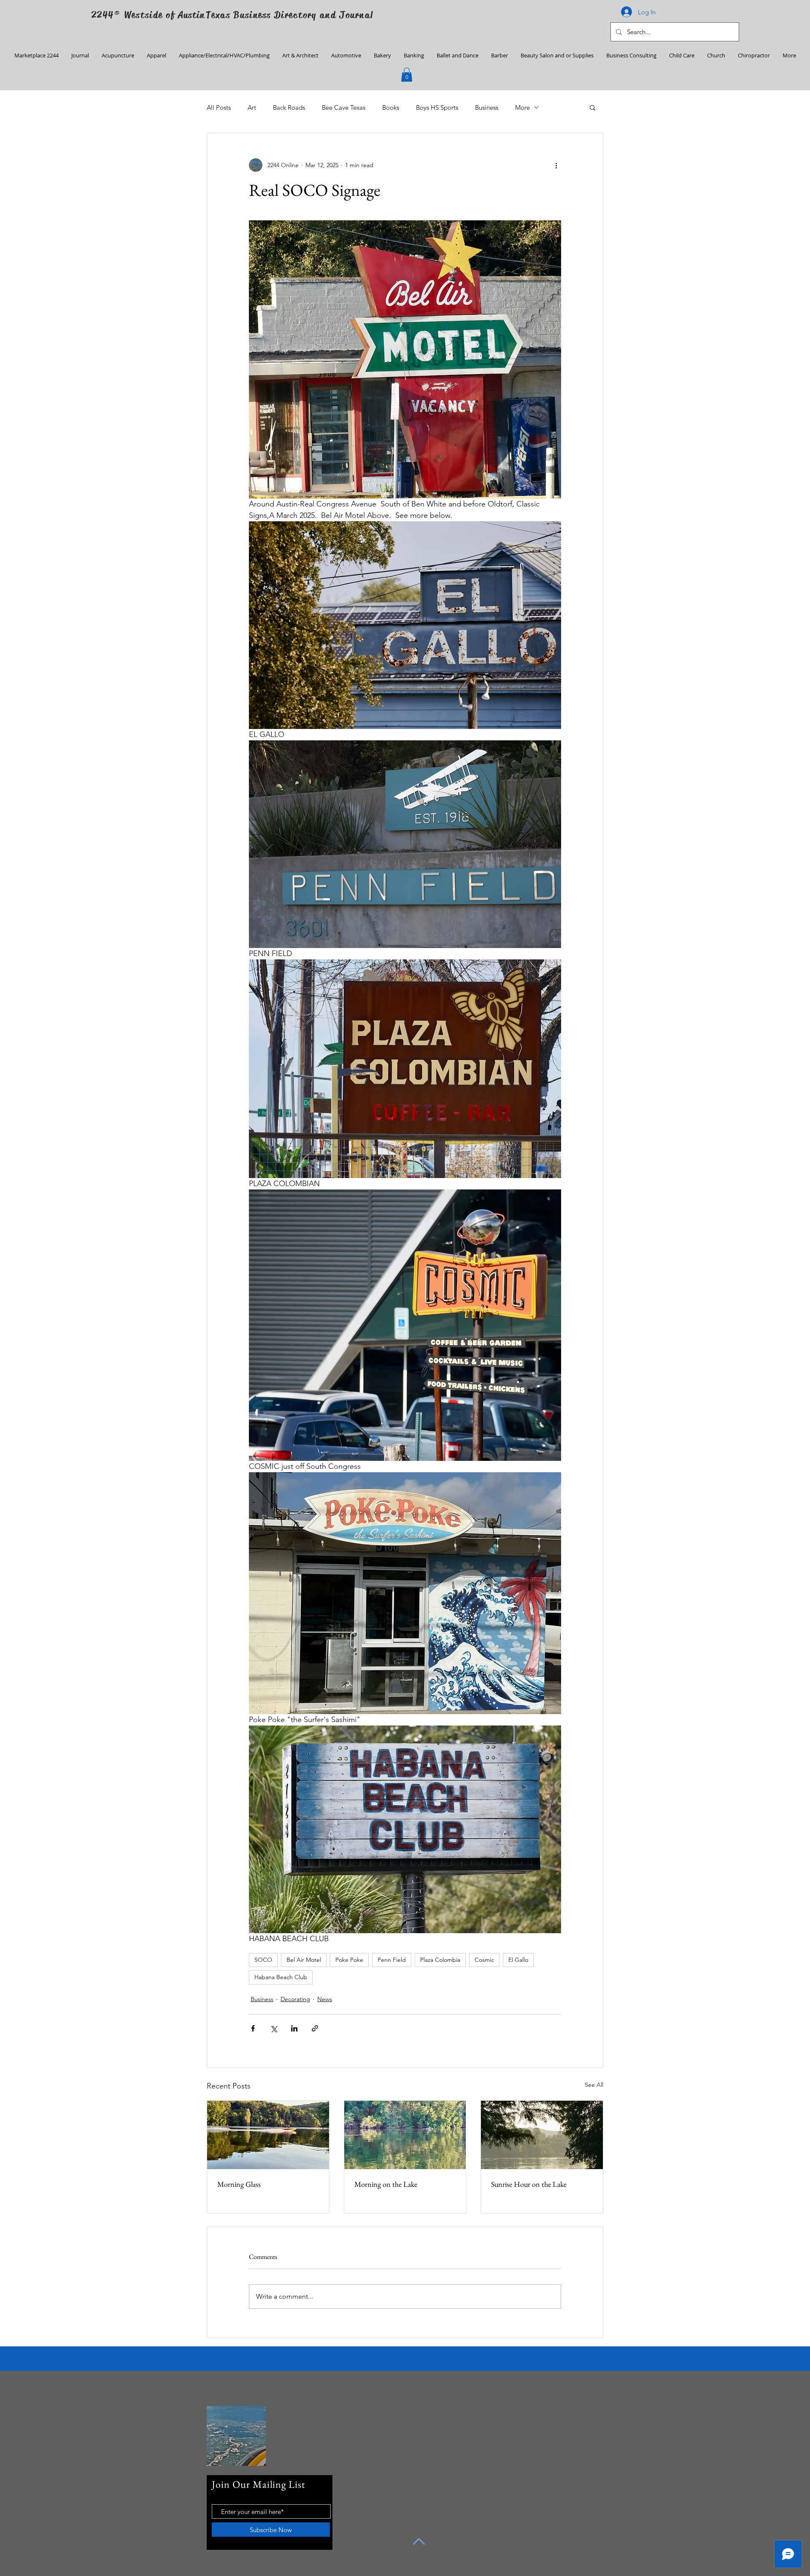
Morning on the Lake (386, 2184)
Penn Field (392, 1960)
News (325, 1999)
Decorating (295, 1999)
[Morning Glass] (268, 2135)
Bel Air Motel (304, 1960)
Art (252, 107)
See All (594, 2085)
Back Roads (289, 107)
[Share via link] (315, 2028)
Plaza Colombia (440, 1960)
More (522, 107)
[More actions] (556, 165)
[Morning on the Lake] (405, 2135)
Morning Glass (239, 2184)
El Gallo (518, 1960)
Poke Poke (349, 1960)
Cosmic (484, 1960)
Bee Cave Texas (344, 107)
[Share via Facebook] (253, 2028)
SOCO (263, 1960)
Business (487, 107)
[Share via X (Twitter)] (274, 2028)
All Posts (219, 107)
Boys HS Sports (437, 107)
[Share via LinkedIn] (294, 2028)
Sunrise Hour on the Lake (529, 2184)
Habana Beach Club (281, 1977)
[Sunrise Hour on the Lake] (542, 2135)
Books (391, 107)
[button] (407, 74)
